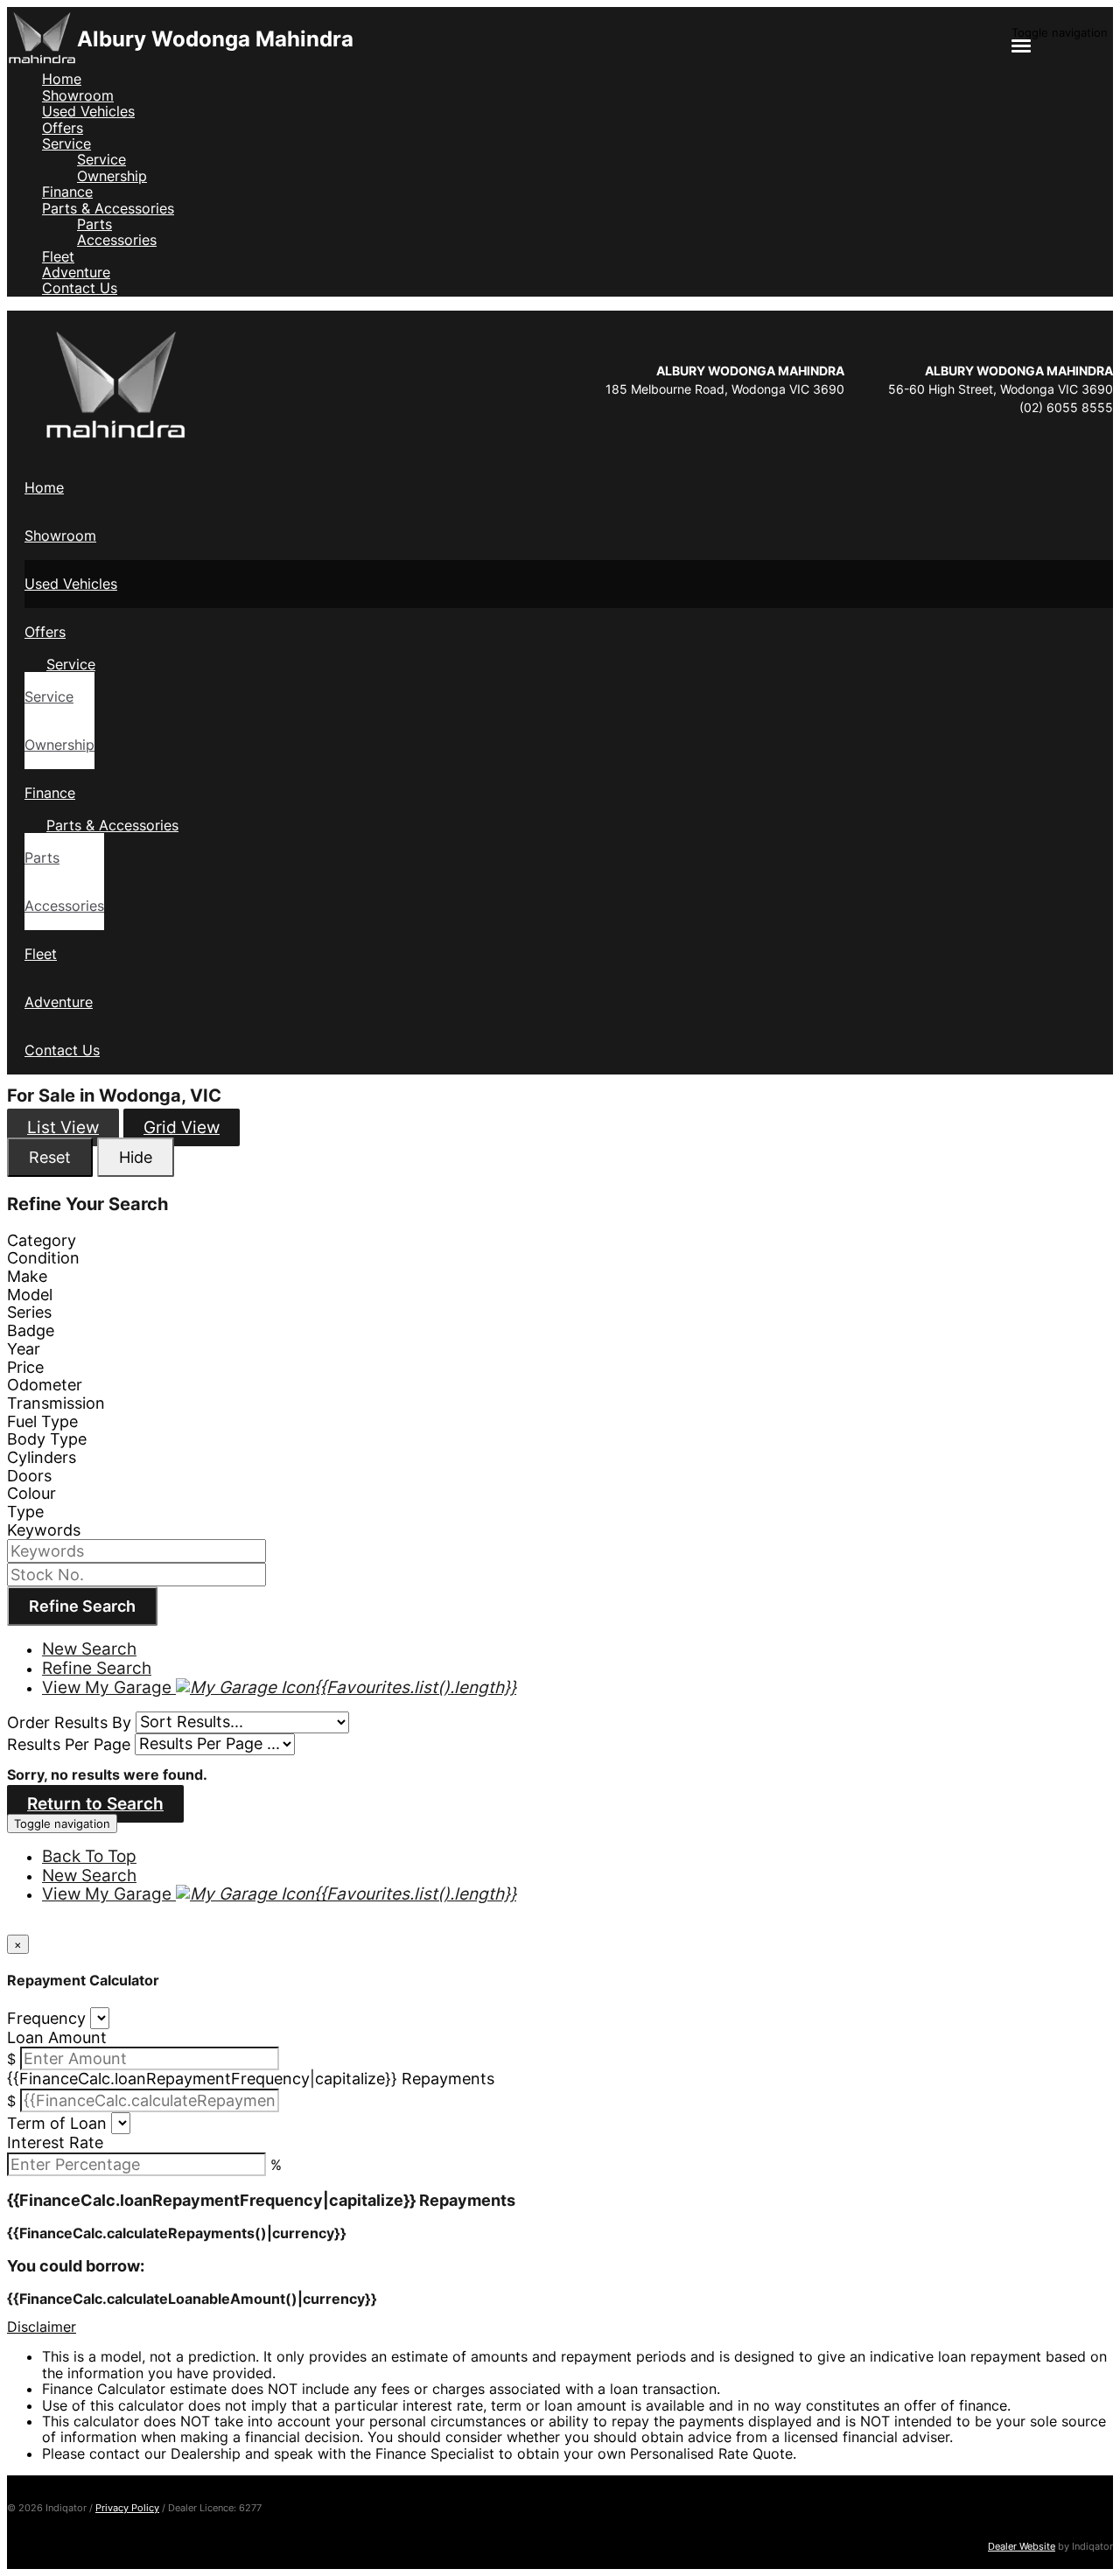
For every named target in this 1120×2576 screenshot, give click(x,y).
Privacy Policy (127, 2508)
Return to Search (95, 1804)
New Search (89, 1649)
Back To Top (89, 1856)
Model (30, 1295)
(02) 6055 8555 (1066, 407)
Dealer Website (1022, 2546)
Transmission (56, 1403)
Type (25, 1512)
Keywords (44, 1530)
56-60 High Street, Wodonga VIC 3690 (1001, 389)
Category (42, 1240)
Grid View (182, 1127)
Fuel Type (42, 1421)
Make (27, 1276)
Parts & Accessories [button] (108, 208)
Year (24, 1349)
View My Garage (279, 1687)
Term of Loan (57, 2122)
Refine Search (82, 1606)
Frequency (46, 2017)
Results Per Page (69, 1743)
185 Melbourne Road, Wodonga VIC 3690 (725, 389)
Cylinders (42, 1457)
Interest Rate (55, 2142)
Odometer (45, 1385)
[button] (560, 2327)
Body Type (47, 1439)
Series (29, 1312)
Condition (43, 1258)
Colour (31, 1493)
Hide (136, 1157)
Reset (50, 1157)
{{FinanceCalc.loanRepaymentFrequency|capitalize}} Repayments (251, 2079)
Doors (29, 1476)
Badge (31, 1330)
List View (63, 1127)
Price (25, 1367)
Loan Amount (57, 2037)
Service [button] (66, 143)
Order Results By (69, 1722)
